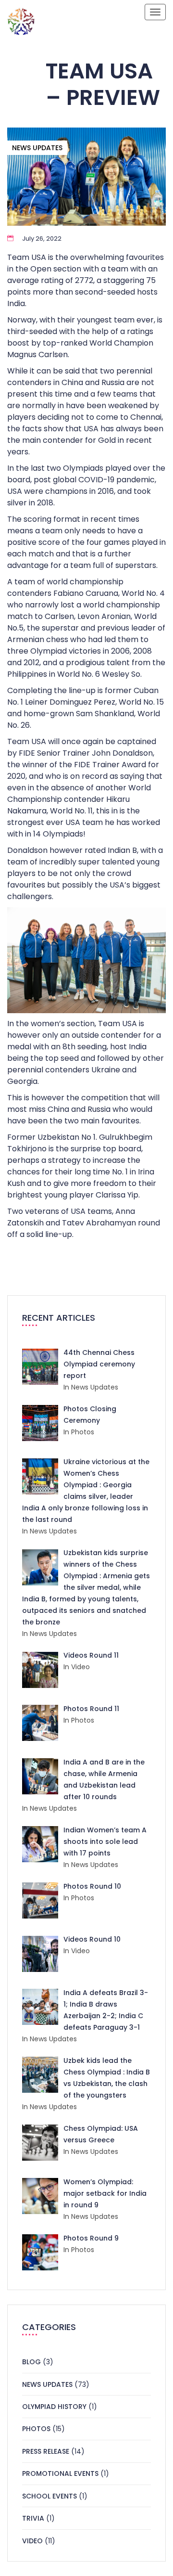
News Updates (37, 148)
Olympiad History (54, 2407)
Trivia (33, 2518)
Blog (31, 2362)
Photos (36, 2429)
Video (32, 2541)
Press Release (46, 2451)
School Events (49, 2496)
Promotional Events (60, 2473)
